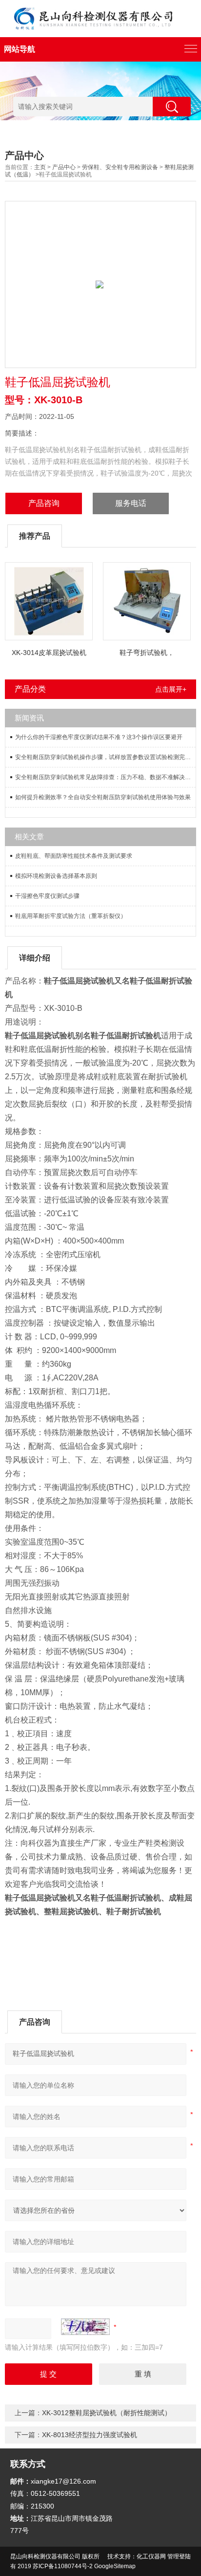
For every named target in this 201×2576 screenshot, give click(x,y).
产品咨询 (44, 503)
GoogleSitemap (115, 2566)
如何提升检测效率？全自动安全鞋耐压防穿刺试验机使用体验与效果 (103, 797)
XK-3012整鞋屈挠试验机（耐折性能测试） (107, 2413)
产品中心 (64, 167)
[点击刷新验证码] (85, 2327)
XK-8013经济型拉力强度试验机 (90, 2435)
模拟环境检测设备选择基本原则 (56, 876)
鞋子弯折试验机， (147, 653)
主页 (40, 167)
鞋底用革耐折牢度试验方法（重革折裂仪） (71, 916)
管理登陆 (179, 2556)
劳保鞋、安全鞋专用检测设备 (120, 167)
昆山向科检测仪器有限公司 (45, 2556)
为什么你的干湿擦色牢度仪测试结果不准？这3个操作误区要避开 (99, 737)
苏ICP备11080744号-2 (63, 2566)
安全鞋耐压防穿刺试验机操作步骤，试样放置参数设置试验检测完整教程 (105, 757)
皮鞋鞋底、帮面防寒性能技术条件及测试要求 (74, 856)
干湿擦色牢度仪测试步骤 (47, 896)
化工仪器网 (151, 2556)
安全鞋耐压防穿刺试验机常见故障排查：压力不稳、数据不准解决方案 (105, 777)
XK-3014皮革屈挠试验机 (49, 653)
